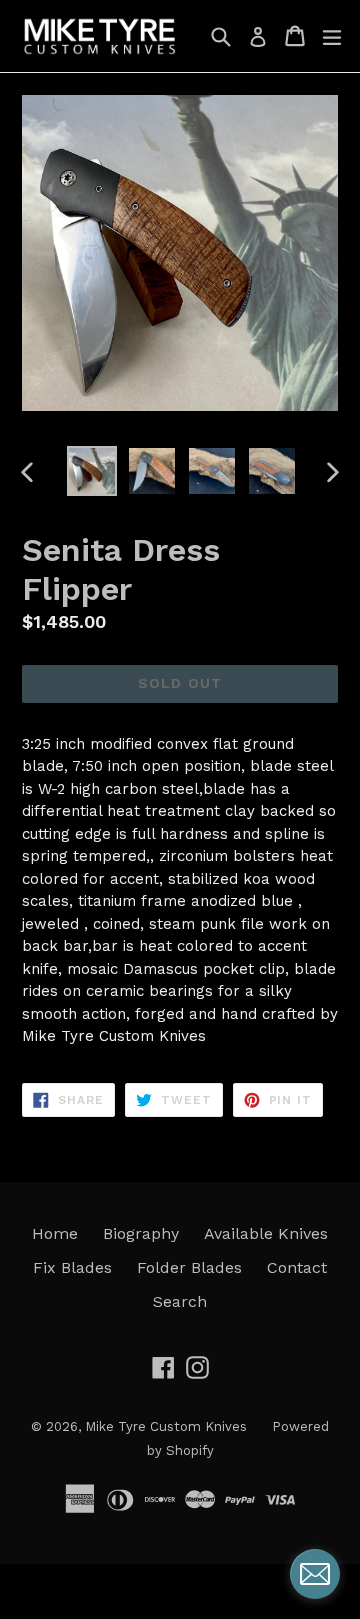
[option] (92, 471)
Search (180, 1301)
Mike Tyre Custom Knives (166, 1426)
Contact (297, 1267)
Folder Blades (189, 1267)
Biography (141, 1233)
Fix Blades (72, 1267)
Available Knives (266, 1233)
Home (55, 1233)
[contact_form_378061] (315, 1574)
